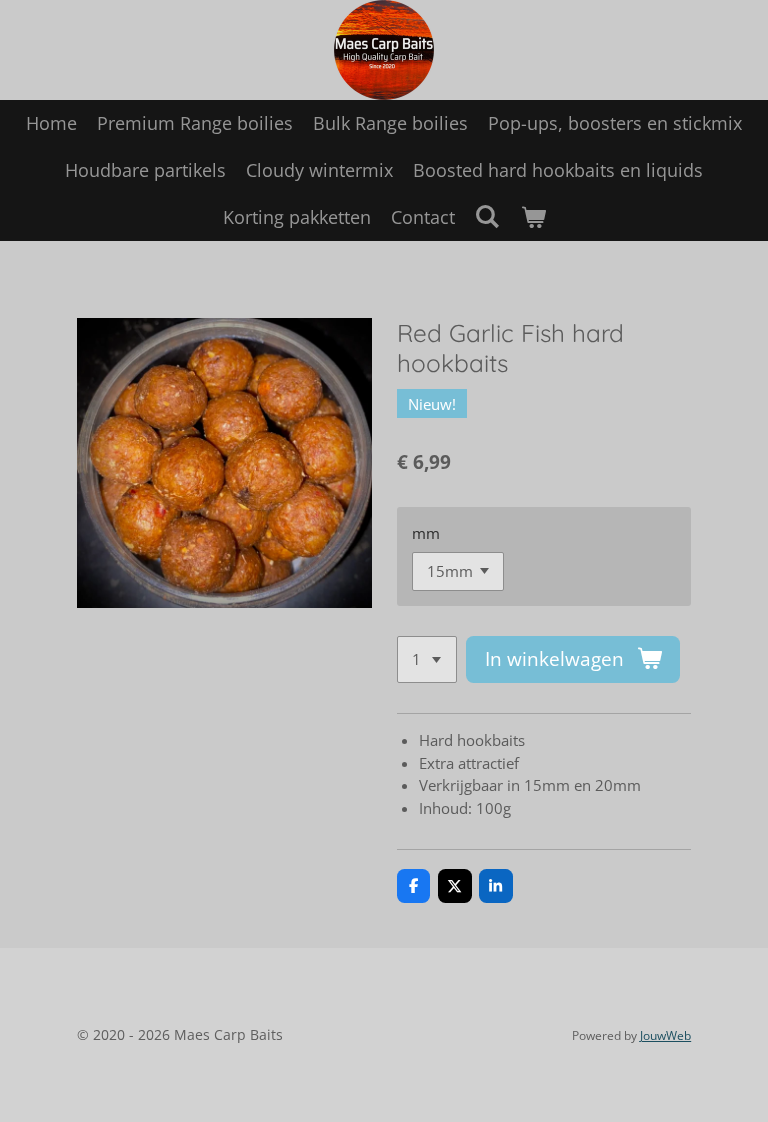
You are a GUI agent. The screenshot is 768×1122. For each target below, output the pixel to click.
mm (426, 533)
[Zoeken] (487, 216)
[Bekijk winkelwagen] (532, 217)
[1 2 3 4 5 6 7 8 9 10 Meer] (427, 659)
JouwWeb (665, 1035)
